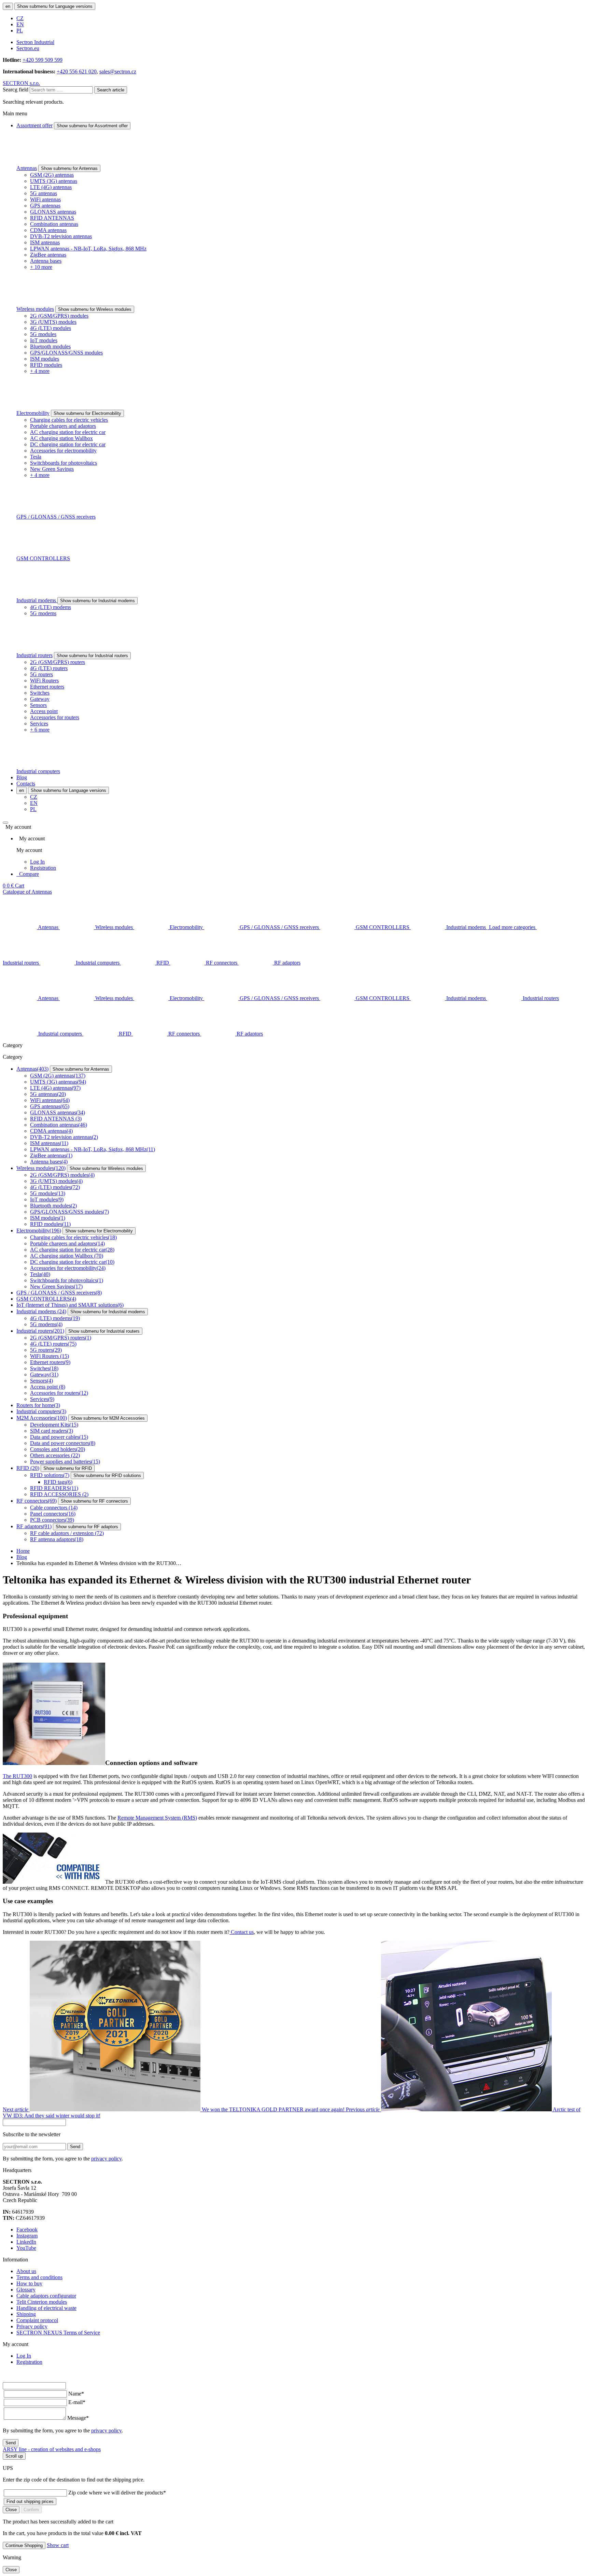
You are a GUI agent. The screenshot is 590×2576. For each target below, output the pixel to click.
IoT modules (44, 340)
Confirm (31, 2510)
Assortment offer (34, 125)
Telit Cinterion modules (42, 2302)
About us (26, 2271)
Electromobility (33, 413)
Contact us (242, 1932)
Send (75, 2147)
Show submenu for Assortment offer (92, 126)
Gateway (40, 699)
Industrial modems (37, 600)
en (8, 6)
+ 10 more (41, 267)
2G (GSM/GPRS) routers (58, 662)
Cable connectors (54, 1508)
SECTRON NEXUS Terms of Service (58, 2333)
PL (20, 31)
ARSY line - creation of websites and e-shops (52, 2449)
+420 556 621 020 (77, 71)
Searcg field (16, 90)
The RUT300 (17, 1776)
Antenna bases (46, 261)
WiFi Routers (44, 681)
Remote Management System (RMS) (157, 1818)
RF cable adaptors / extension (67, 1533)
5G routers (41, 674)
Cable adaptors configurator (46, 2296)
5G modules (43, 334)
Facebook (27, 2230)
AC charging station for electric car (68, 432)
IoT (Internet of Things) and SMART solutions (70, 1305)
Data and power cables (59, 1437)
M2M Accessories (42, 1418)
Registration (43, 868)
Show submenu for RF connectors (94, 1501)
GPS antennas (45, 206)
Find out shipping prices (30, 2501)
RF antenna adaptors (57, 1539)
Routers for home (38, 1405)
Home (23, 1551)
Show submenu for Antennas (69, 168)
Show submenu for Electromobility (87, 413)
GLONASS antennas (53, 212)
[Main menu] (5, 823)
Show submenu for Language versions (55, 6)
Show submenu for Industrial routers (92, 656)
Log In (37, 862)
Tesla (36, 457)
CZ (20, 18)
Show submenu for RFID (68, 1468)
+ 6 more (40, 730)
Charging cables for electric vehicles (69, 420)
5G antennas (44, 193)
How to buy (29, 2283)
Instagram (27, 2236)
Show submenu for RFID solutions (107, 1475)
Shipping (26, 2314)
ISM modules (45, 359)
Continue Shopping (24, 2545)
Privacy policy (32, 2326)
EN (20, 24)
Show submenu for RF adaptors (87, 1527)
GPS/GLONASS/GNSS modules (66, 353)
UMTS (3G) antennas (54, 181)
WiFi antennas (45, 199)
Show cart (58, 2545)
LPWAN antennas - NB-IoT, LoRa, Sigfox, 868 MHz (88, 249)
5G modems (43, 613)
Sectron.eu (28, 48)
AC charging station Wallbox (61, 438)
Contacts (26, 784)
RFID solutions (50, 1475)
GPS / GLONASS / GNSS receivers (56, 517)
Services (39, 723)
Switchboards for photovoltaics (64, 463)
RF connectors (37, 1501)
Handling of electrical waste (46, 2308)
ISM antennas (45, 242)
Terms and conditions (39, 2277)
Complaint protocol (37, 2320)
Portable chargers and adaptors (63, 426)
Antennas (27, 168)
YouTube (26, 2248)
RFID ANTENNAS (52, 218)
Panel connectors (53, 1514)
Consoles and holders (58, 1449)
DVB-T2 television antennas (61, 236)
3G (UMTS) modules (53, 322)
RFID (28, 1468)
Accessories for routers (55, 717)
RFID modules (46, 365)
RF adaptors (34, 1526)
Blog (22, 777)
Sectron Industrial (35, 42)
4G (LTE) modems (51, 607)
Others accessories (55, 1455)
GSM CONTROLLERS (43, 558)
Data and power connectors (63, 1443)
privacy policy (106, 2159)
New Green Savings (52, 469)
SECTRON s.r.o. (21, 83)
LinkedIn (26, 2242)
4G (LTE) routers (49, 668)
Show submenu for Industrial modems (97, 601)
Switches (40, 693)
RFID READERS (54, 1488)
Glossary (26, 2290)
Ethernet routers (47, 687)
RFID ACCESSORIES (59, 1494)
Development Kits (54, 1425)
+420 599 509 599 (43, 60)
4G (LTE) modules (51, 328)
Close (11, 2510)
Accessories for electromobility (63, 451)
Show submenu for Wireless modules (95, 309)
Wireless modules (35, 309)
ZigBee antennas (48, 255)
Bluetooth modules (50, 346)
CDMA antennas (48, 230)
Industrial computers (38, 771)
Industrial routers (34, 655)
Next (174, 2109)
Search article (111, 90)
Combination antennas (54, 224)
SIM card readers (52, 1431)
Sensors (38, 705)
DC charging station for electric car (68, 444)
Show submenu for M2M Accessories (108, 1418)
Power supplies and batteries (65, 1461)
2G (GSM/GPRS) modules (59, 316)
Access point (44, 711)
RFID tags (58, 1482)
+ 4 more (40, 371)
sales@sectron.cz (118, 71)
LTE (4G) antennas (51, 187)
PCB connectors (52, 1520)
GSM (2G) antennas (52, 175)
